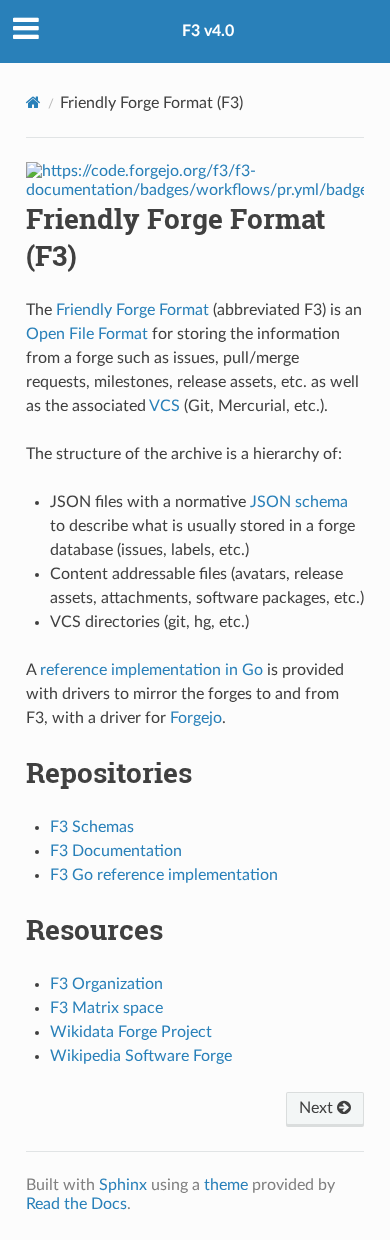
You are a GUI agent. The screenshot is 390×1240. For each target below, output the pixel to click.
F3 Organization (106, 984)
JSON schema (299, 502)
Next (318, 1108)
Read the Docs (76, 1204)
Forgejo (196, 718)
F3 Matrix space (106, 1008)
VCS (164, 406)
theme (226, 1185)
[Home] (33, 102)
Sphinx (123, 1185)
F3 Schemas (92, 827)
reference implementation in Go (151, 670)
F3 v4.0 (208, 31)
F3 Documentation (116, 851)
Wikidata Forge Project (131, 1032)
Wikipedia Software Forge (141, 1056)
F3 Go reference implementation (164, 875)
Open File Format (87, 334)
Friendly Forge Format (132, 310)
